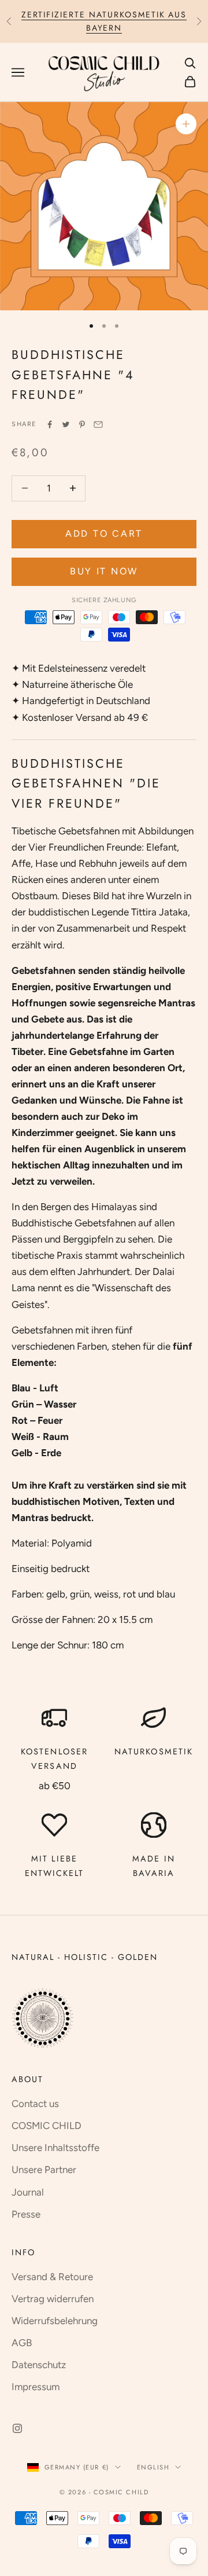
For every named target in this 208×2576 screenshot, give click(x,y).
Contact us (35, 2104)
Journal (28, 2192)
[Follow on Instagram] (17, 2428)
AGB (22, 2343)
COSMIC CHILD (47, 2126)
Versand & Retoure (52, 2277)
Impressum (36, 2387)
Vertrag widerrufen (53, 2299)
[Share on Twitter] (66, 424)
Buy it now (104, 571)
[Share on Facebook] (50, 424)
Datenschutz (39, 2365)
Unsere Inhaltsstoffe (55, 2148)
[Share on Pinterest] (82, 424)
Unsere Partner (44, 2170)
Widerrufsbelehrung (55, 2321)
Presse (26, 2214)
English (153, 2467)
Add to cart (104, 534)
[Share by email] (98, 424)
